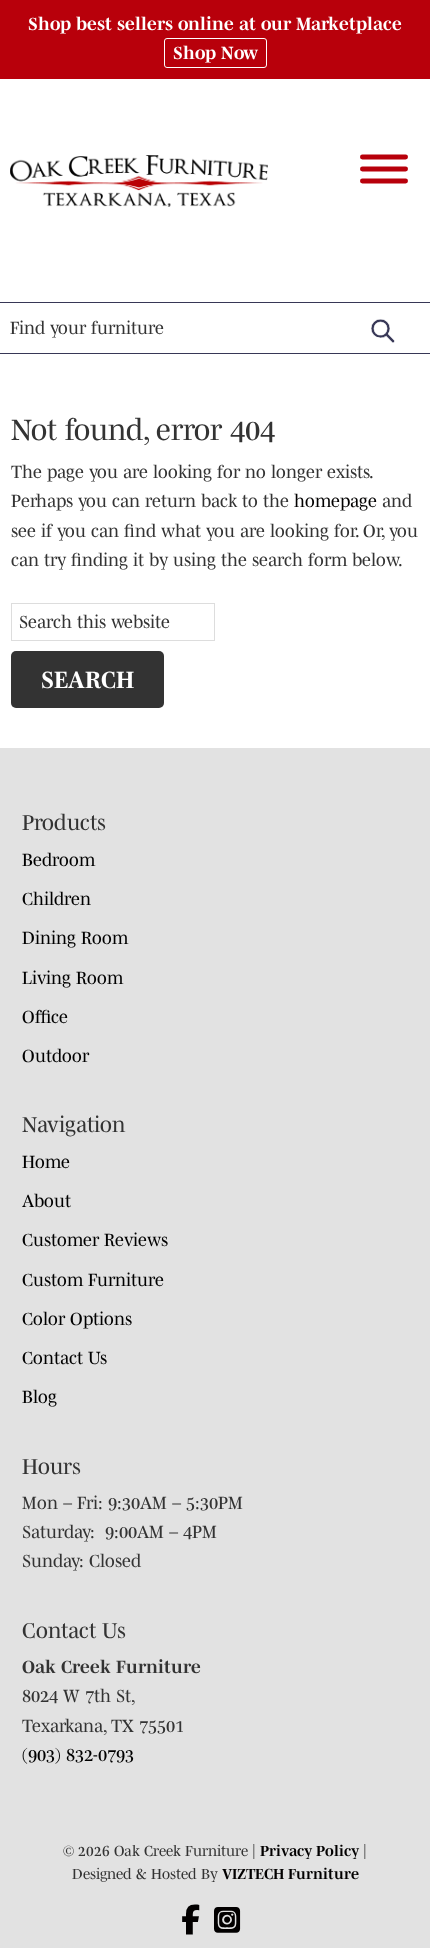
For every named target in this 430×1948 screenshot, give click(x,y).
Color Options (77, 1319)
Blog (39, 1397)
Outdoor (55, 1056)
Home (46, 1162)
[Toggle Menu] (384, 168)
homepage (335, 501)
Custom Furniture (93, 1280)
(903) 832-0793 (78, 1755)
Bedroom (58, 860)
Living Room (72, 978)
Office (45, 1017)
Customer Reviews (95, 1240)
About (46, 1201)
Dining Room (75, 938)
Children (56, 899)
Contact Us (64, 1358)
